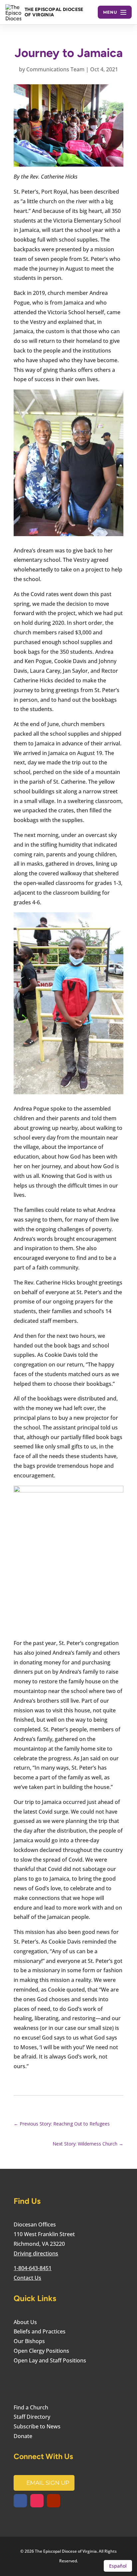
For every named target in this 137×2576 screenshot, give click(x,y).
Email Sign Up (48, 2483)
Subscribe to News (37, 2426)
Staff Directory (32, 2417)
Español (118, 2566)
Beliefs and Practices (40, 2331)
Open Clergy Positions (41, 2351)
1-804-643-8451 (33, 2268)
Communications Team (55, 69)
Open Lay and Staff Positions (50, 2360)
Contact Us (27, 2278)
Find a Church (31, 2407)
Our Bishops (29, 2341)
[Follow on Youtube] (54, 2501)
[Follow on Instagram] (37, 2501)
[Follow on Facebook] (20, 2501)
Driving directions (36, 2253)
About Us (25, 2322)
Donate (23, 2436)
